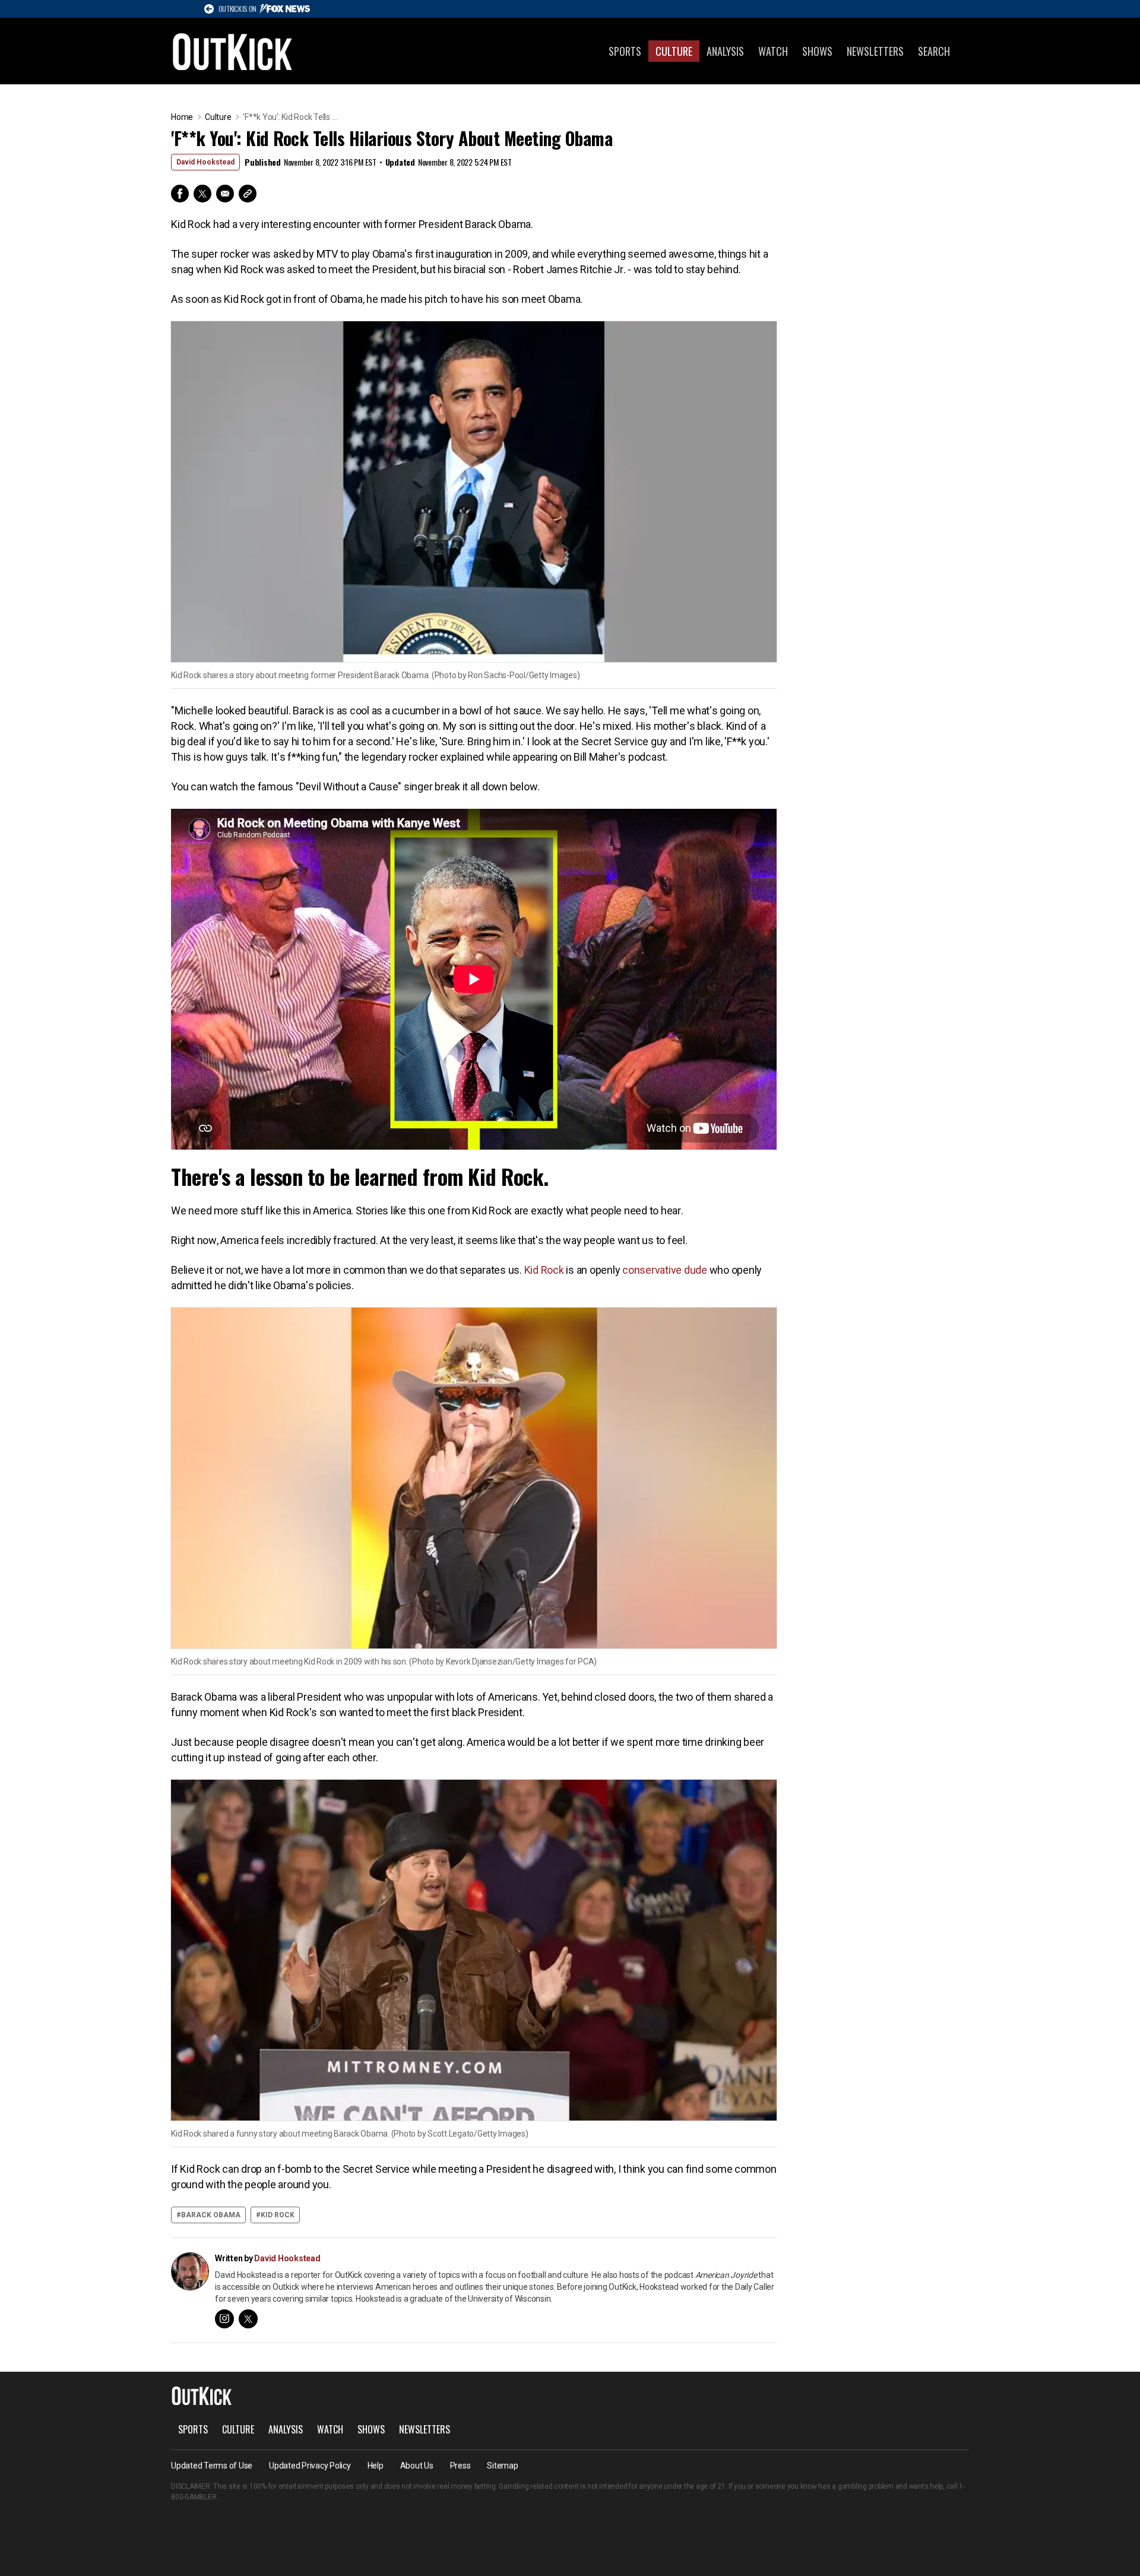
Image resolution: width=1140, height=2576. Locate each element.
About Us (417, 2466)
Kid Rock (544, 1270)
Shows (817, 51)
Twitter (202, 194)
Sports (625, 51)
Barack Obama (211, 2215)
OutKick (233, 51)
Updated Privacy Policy (310, 2466)
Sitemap (502, 2466)
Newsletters (875, 51)
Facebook (180, 194)
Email (225, 194)
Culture (674, 51)
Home (182, 117)
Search (934, 51)
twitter (248, 2319)
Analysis (725, 51)
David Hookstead (205, 162)
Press (460, 2466)
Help (376, 2466)
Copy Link (248, 194)
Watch (773, 51)
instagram (224, 2319)
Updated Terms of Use (212, 2466)
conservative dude (665, 1270)
